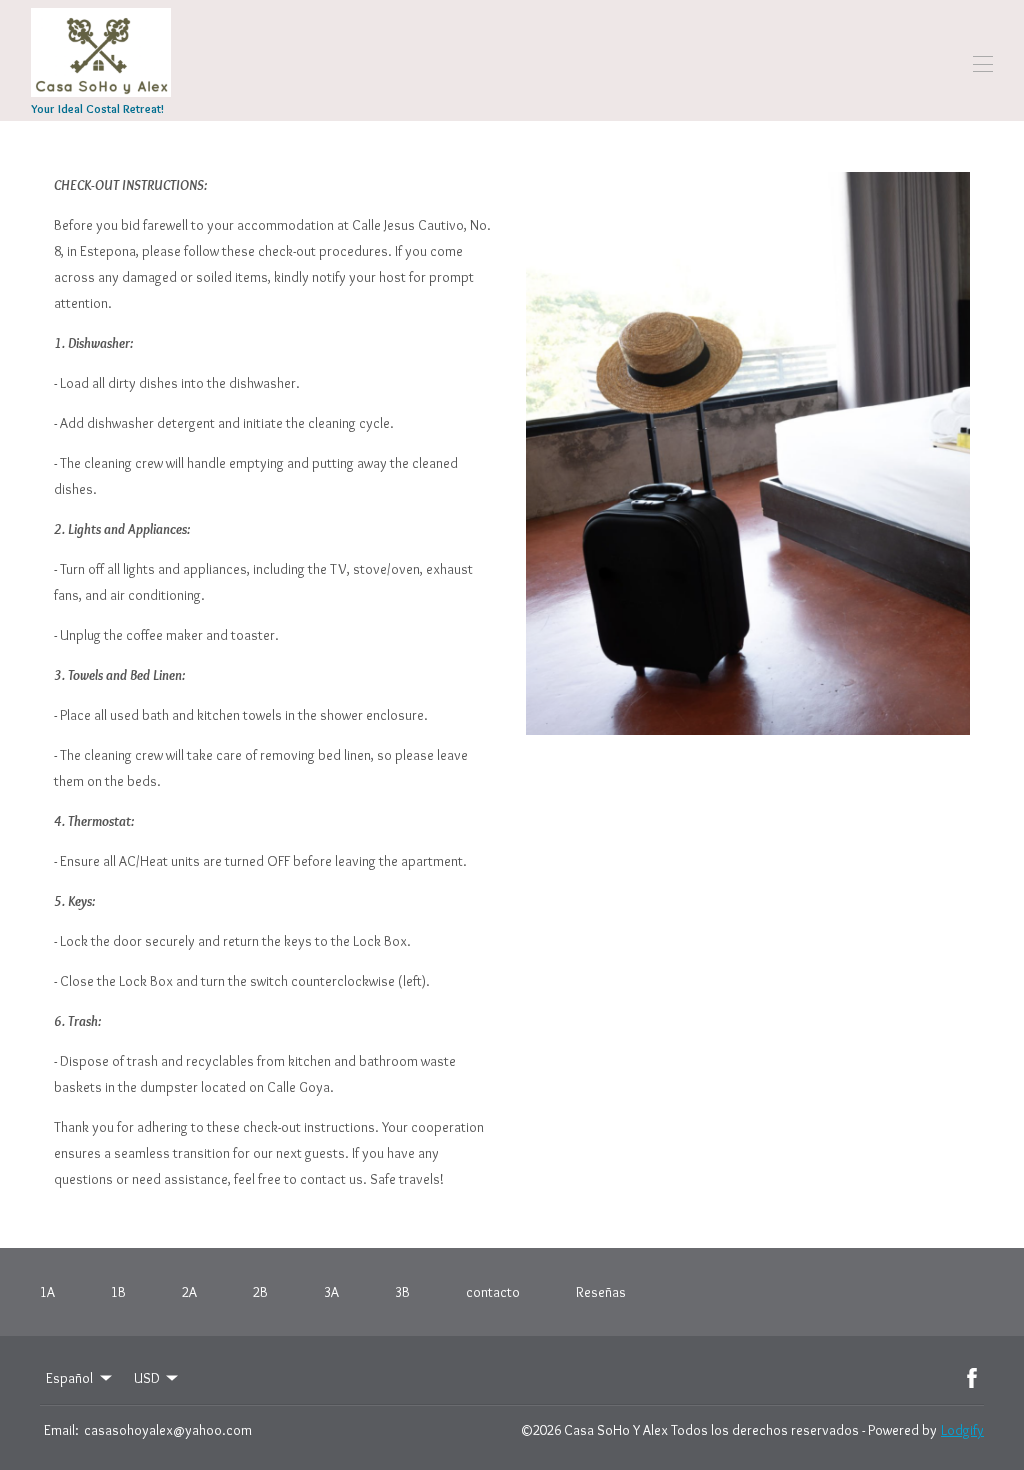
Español (69, 1378)
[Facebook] (972, 1378)
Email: (61, 1430)
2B (260, 1292)
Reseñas (601, 1292)
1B (118, 1292)
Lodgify (962, 1430)
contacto (493, 1292)
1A (47, 1292)
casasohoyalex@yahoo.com (168, 1430)
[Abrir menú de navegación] (983, 64)
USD (147, 1378)
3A (331, 1292)
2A (189, 1292)
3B (402, 1292)
